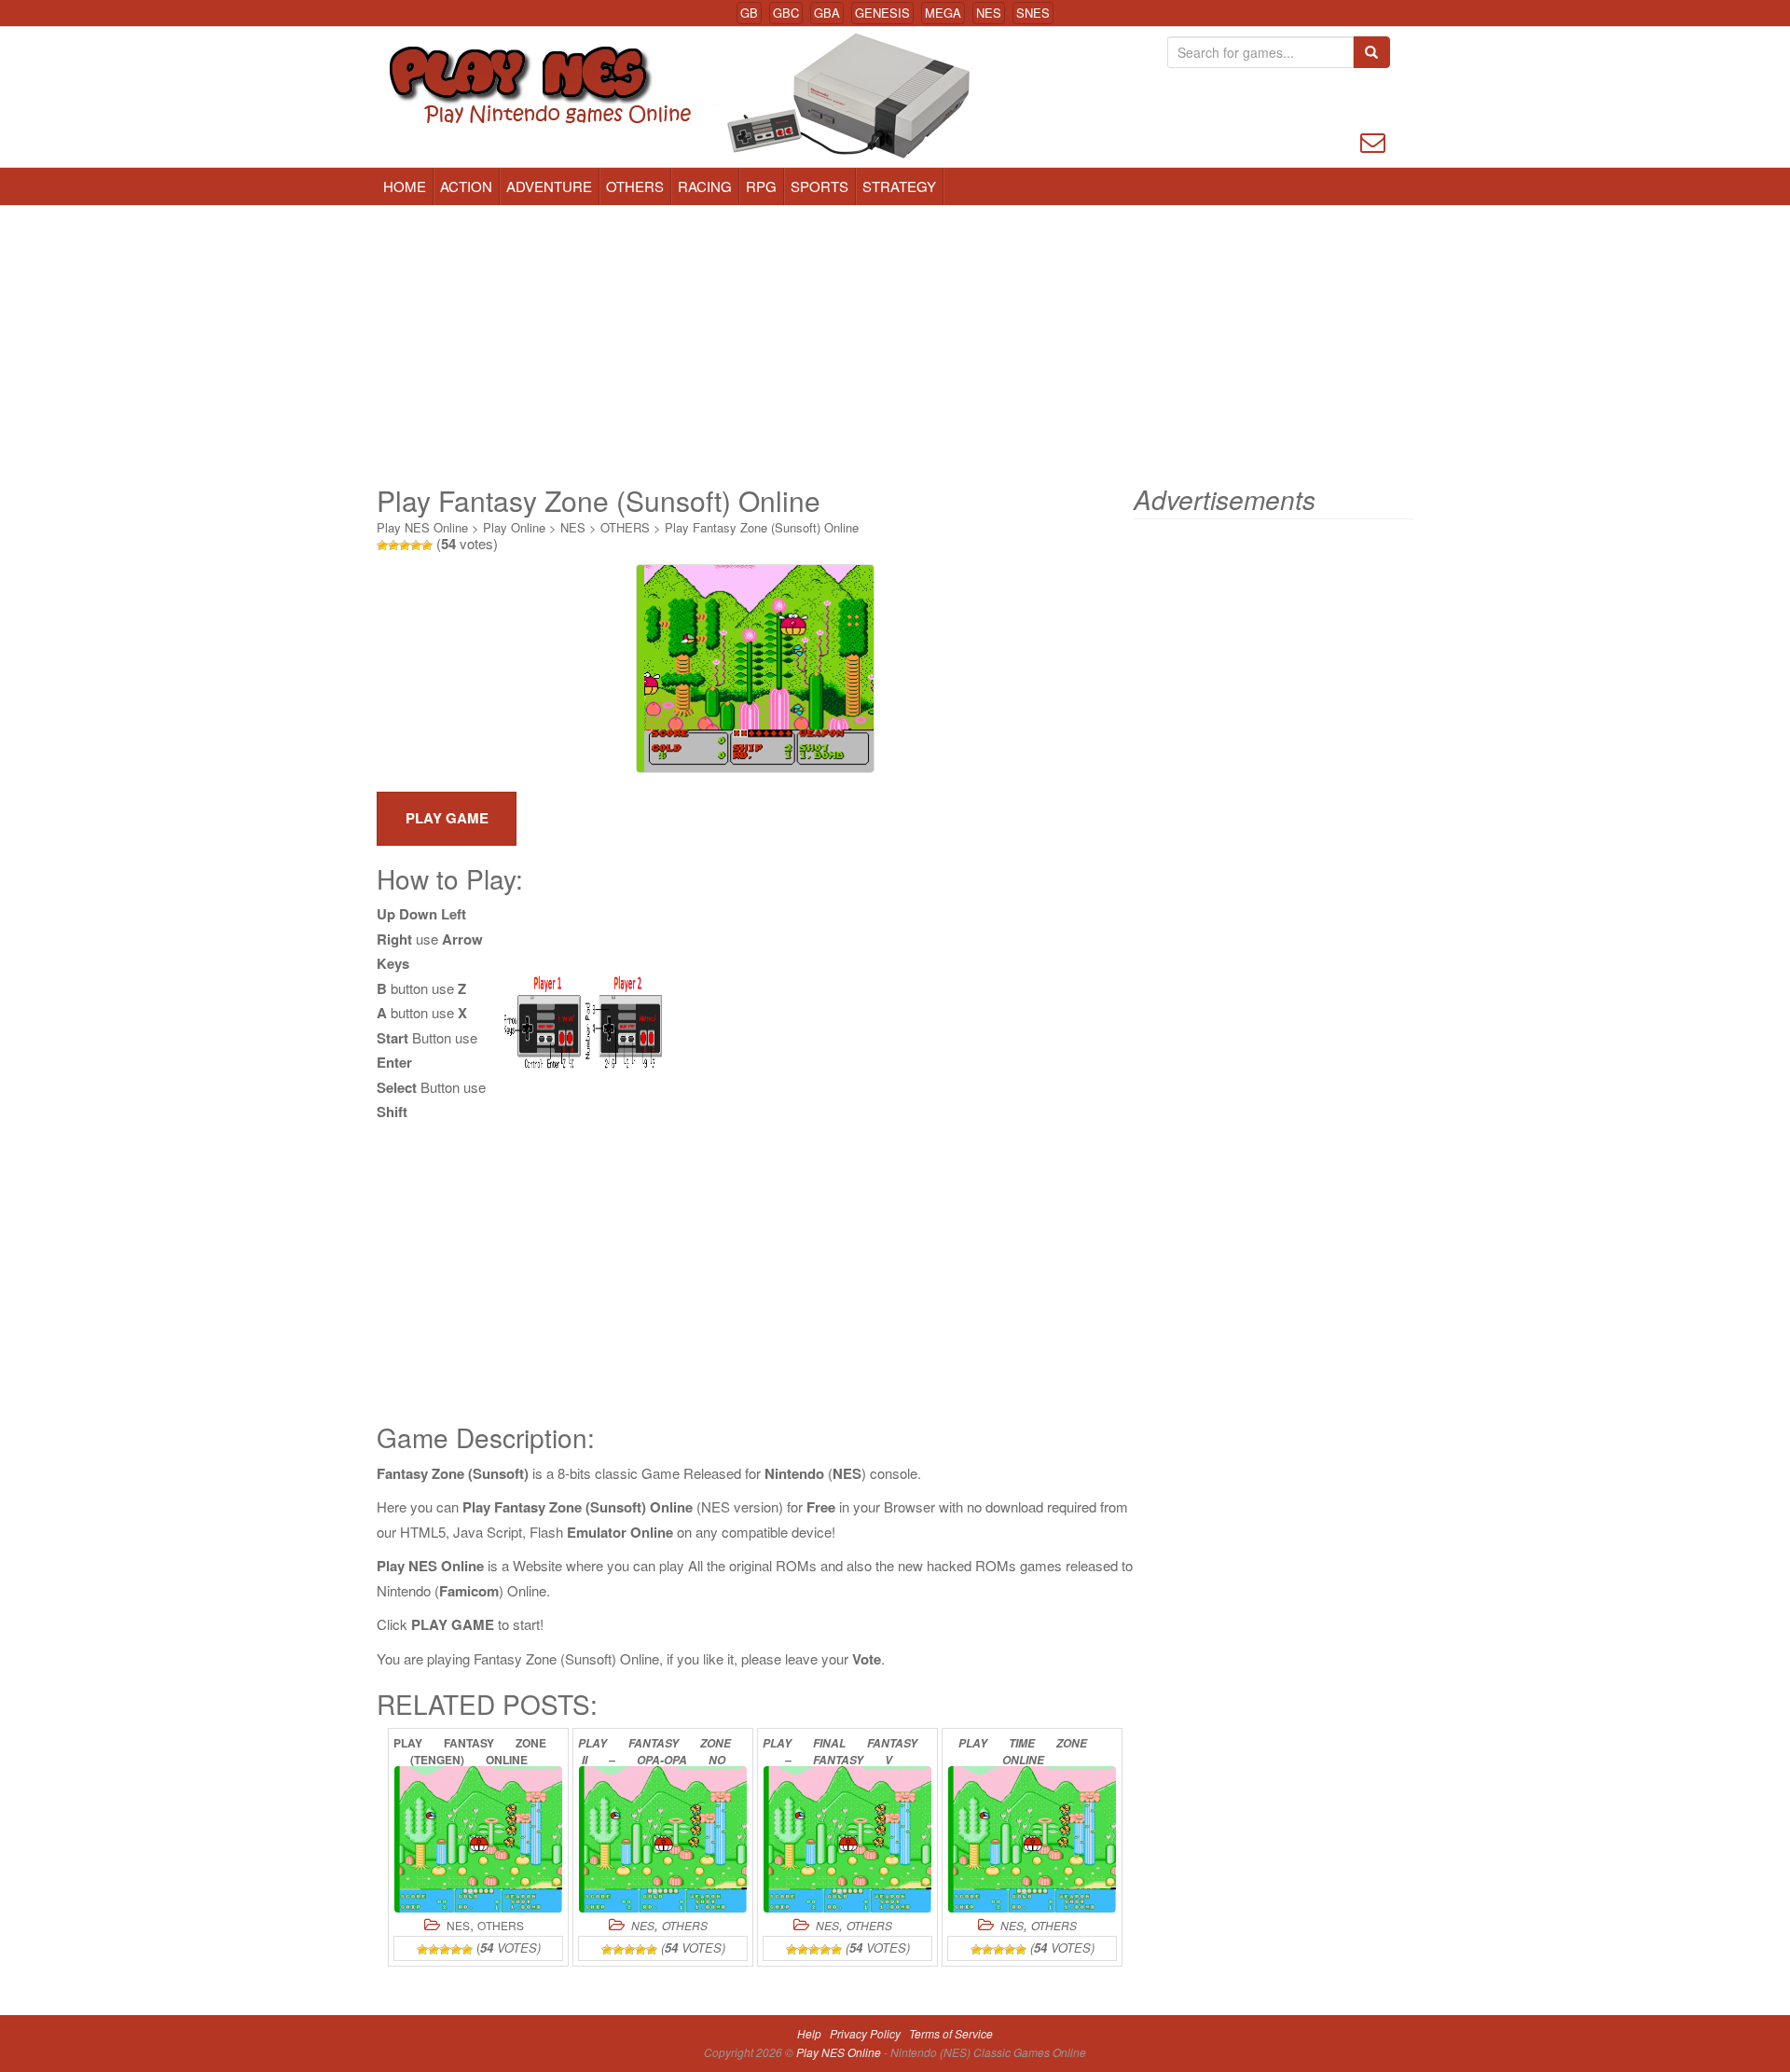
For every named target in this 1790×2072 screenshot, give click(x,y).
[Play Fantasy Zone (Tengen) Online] (478, 1839)
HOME (405, 186)
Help (809, 2033)
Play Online (514, 527)
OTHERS (635, 186)
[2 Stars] (393, 546)
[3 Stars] (405, 546)
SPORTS (819, 186)
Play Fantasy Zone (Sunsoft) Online (762, 527)
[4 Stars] (416, 546)
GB (749, 13)
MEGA (943, 13)
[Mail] (1373, 140)
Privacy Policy (865, 2033)
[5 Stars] (427, 546)
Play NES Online (422, 527)
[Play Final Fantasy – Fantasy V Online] (847, 1839)
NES (989, 13)
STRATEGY (899, 186)
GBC (786, 13)
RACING (705, 186)
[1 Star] (382, 546)
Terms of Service (951, 2033)
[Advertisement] (895, 345)
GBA (827, 13)
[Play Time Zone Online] (1032, 1839)
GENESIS (882, 13)
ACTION (466, 186)
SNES (1033, 13)
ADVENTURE (549, 186)
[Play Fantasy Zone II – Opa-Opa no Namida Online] (663, 1839)
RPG (761, 186)
